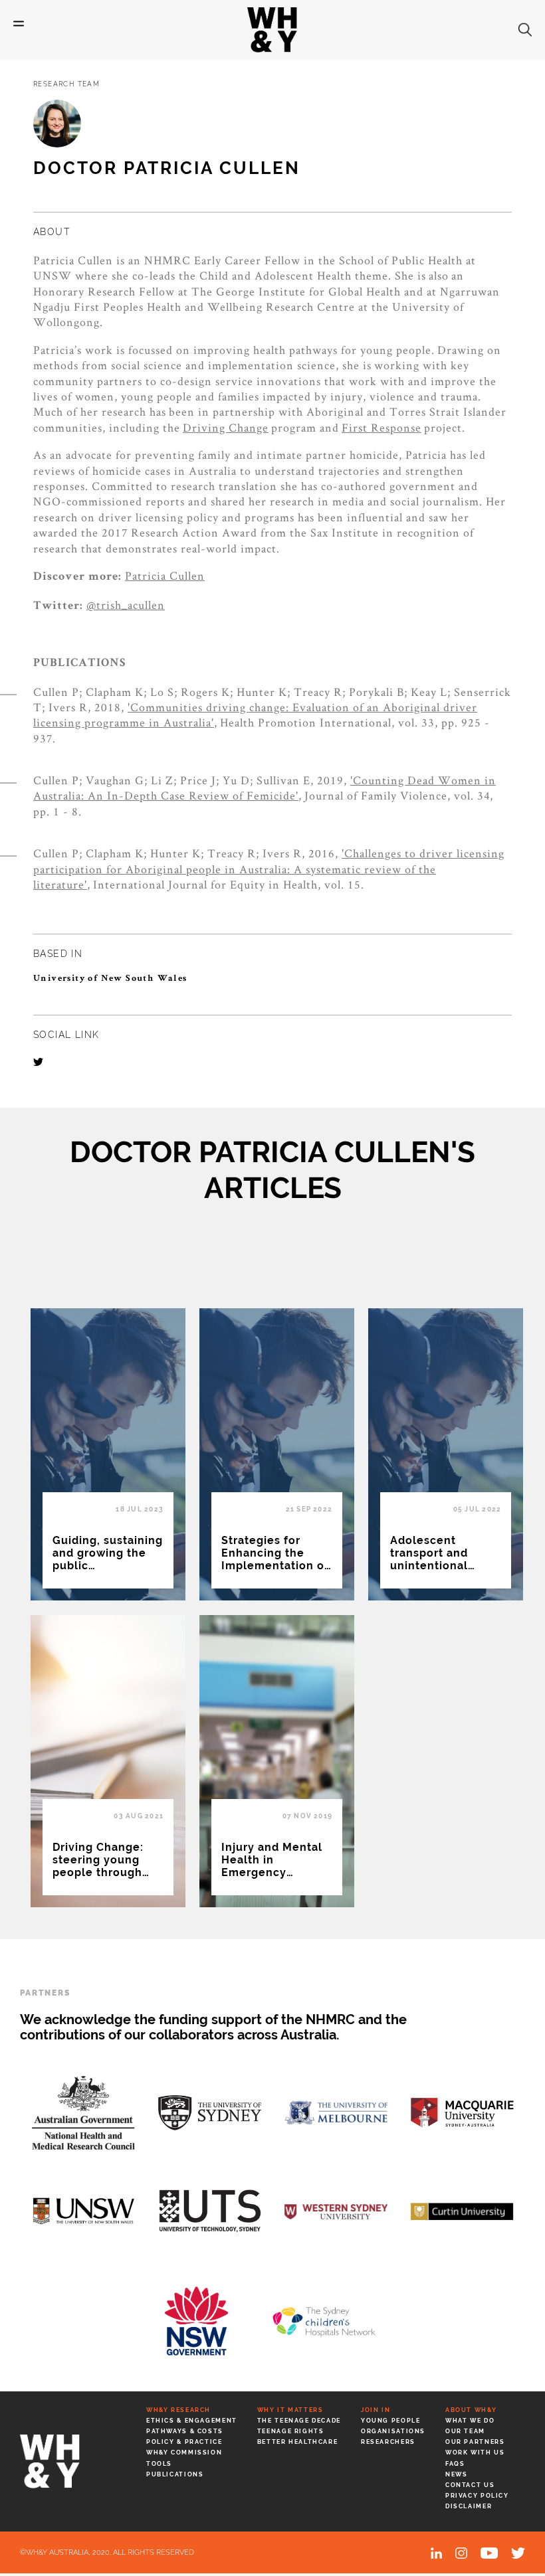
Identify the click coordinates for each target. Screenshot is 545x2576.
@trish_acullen (126, 605)
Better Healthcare (298, 2442)
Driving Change (226, 427)
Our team (465, 2431)
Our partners (475, 2442)
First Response (381, 427)
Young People (390, 2421)
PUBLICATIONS (175, 2474)
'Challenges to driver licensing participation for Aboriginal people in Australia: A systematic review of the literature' (269, 869)
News (456, 2474)
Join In (376, 2410)
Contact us (470, 2485)
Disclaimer (469, 2506)
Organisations (393, 2431)
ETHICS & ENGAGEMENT (192, 2421)
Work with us (475, 2452)
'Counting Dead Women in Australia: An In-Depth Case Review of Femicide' (265, 788)
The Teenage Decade (299, 2421)
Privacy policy (477, 2496)
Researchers (388, 2442)
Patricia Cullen (165, 575)
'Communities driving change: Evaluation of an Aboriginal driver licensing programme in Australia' (255, 715)
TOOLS (159, 2464)
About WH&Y (471, 2410)
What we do (470, 2421)
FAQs (455, 2464)
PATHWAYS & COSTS (185, 2431)
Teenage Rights (291, 2431)
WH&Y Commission (184, 2452)
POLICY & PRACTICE (184, 2442)
